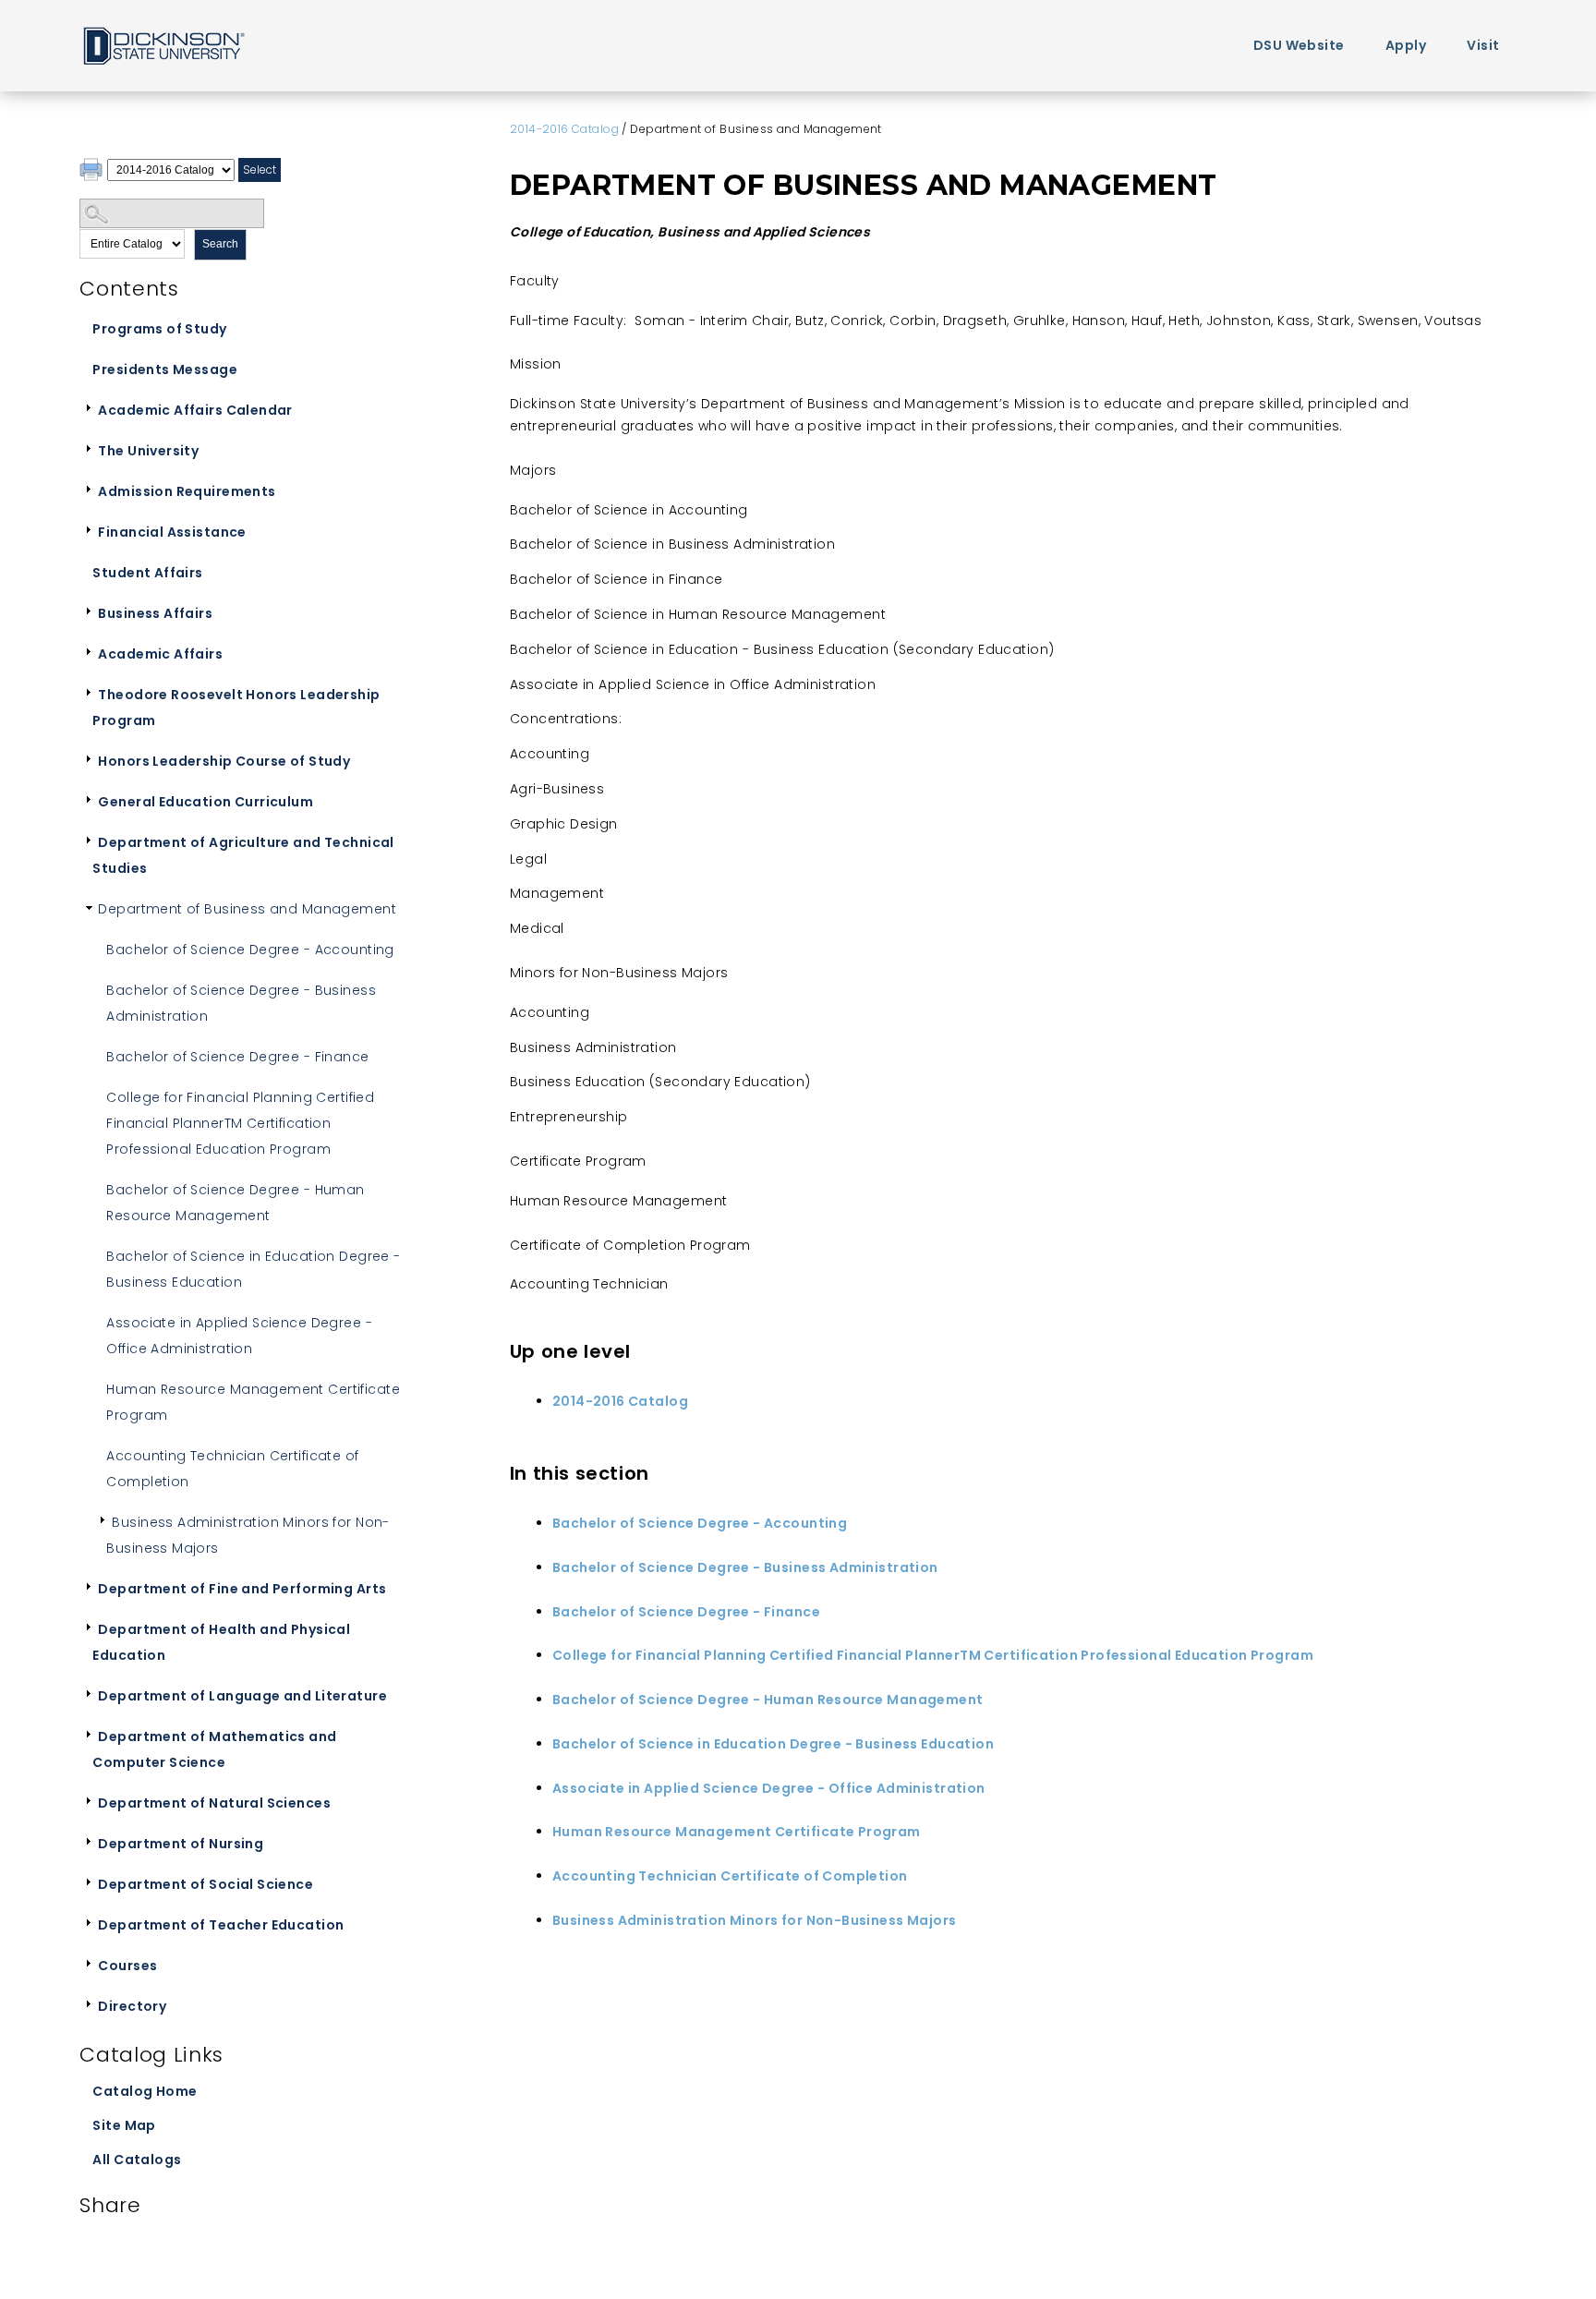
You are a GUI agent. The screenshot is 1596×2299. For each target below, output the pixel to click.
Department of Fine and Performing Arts (242, 1589)
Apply (1406, 45)
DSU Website (1299, 45)
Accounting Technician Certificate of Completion (232, 1469)
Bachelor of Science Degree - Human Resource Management (235, 1203)
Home (163, 45)
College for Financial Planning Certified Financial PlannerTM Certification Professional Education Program (240, 1123)
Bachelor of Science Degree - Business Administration (241, 1003)
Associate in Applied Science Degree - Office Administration (239, 1336)
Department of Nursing (181, 1844)
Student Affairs (147, 573)
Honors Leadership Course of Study (224, 761)
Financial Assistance (172, 532)
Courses (127, 1966)
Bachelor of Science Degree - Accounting (250, 950)
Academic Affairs (160, 654)
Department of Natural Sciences (214, 1803)
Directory (132, 2006)
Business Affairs (155, 613)
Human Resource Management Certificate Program (253, 1402)
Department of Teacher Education (221, 1925)
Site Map (124, 2125)
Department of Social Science (206, 1884)
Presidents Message (165, 369)
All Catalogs (137, 2160)
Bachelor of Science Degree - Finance (237, 1057)
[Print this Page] (93, 172)
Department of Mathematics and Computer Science (214, 1749)
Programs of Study (159, 329)
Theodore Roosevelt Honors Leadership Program (236, 708)
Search (220, 244)
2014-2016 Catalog (564, 129)
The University (148, 451)
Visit (1483, 45)
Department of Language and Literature (242, 1696)
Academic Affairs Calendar (195, 410)
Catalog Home (145, 2091)
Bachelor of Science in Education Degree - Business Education (253, 1269)
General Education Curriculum (206, 802)
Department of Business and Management (247, 909)
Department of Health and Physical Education (221, 1642)
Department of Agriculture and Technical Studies (243, 855)
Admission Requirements (187, 491)
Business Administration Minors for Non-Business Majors (248, 1535)
